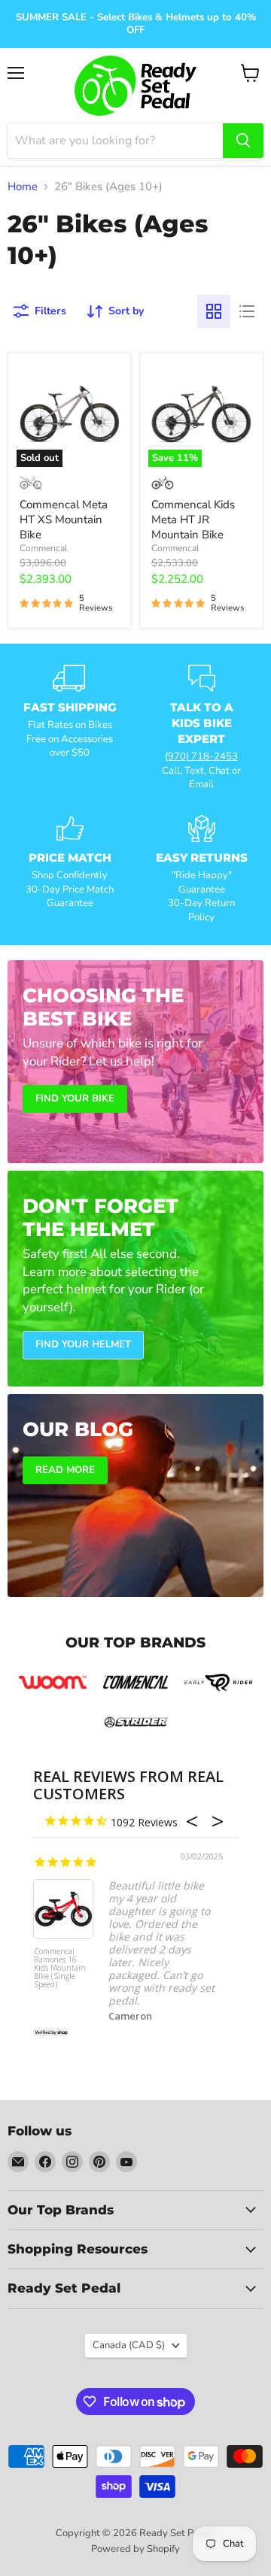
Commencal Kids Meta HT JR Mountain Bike (193, 519)
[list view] (247, 311)
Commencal (44, 548)
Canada (129, 2345)
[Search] (243, 141)
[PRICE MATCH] (70, 870)
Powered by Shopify (135, 2549)
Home (23, 187)
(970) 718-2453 (201, 756)
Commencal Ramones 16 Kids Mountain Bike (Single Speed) (60, 1968)
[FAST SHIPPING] (70, 728)
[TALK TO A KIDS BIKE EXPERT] (201, 728)
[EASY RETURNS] (201, 870)
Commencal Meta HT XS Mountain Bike (64, 519)
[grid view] (214, 311)
